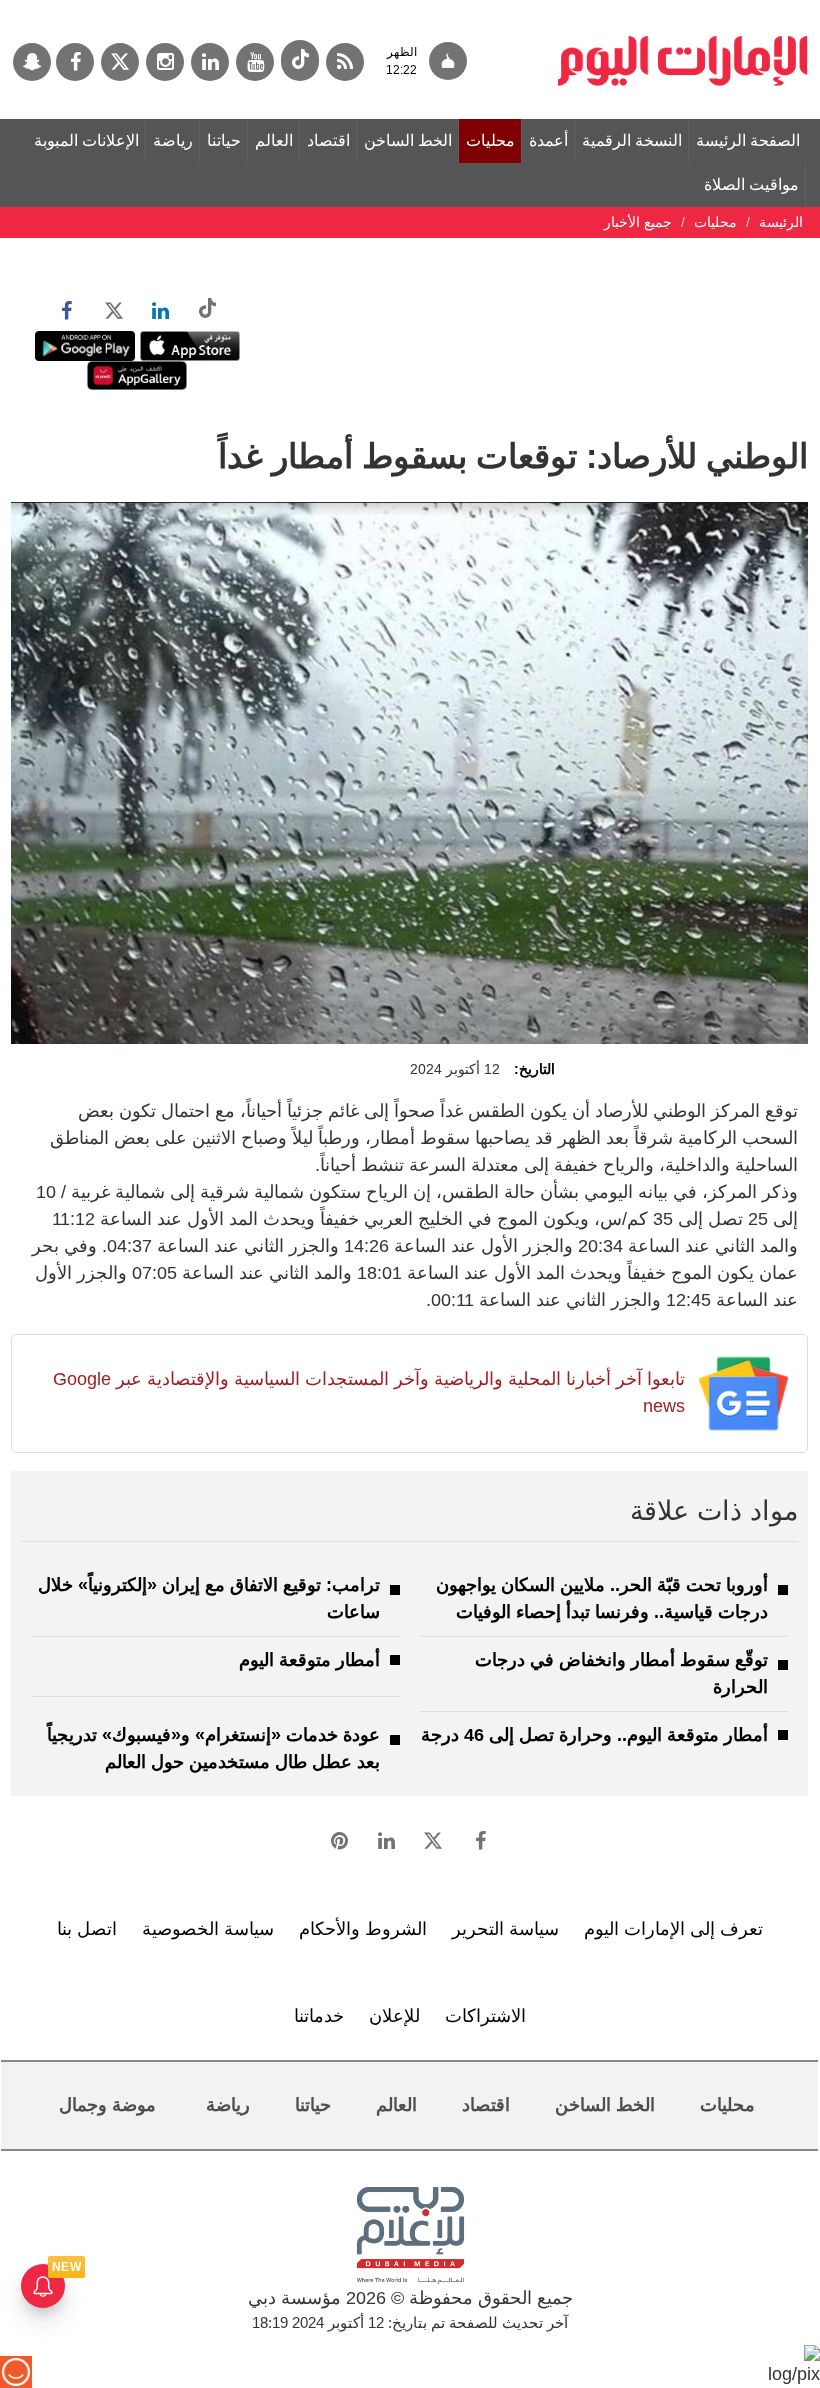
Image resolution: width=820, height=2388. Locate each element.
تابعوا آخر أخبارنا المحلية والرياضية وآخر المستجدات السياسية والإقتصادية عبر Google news (369, 1392)
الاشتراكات (485, 2016)
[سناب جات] (32, 62)
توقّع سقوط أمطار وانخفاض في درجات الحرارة (621, 1673)
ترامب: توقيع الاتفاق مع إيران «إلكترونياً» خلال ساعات (209, 1598)
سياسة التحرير (505, 1929)
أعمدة (548, 140)
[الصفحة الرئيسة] (683, 10)
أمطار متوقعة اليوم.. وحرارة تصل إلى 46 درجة (594, 1735)
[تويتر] (120, 62)
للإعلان (394, 2016)
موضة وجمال (107, 2105)
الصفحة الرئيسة (748, 140)
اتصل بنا (87, 1929)
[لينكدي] (210, 62)
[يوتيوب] (255, 62)
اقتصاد (328, 140)
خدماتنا (319, 2016)
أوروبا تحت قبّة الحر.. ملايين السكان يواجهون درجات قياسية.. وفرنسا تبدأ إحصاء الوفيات (602, 1598)
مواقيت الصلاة (751, 184)
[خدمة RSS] (345, 62)
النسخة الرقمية (632, 140)
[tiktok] (300, 60)
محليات (490, 140)
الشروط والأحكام (363, 1929)
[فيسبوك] (75, 62)
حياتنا (224, 140)
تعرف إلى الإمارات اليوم (673, 1929)
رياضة (173, 140)
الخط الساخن (408, 140)
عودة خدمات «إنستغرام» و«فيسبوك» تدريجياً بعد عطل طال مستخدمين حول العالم (213, 1748)
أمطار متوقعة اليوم (309, 1660)
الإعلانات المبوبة (86, 140)
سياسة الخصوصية (208, 1929)
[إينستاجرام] (165, 62)
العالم (274, 140)
